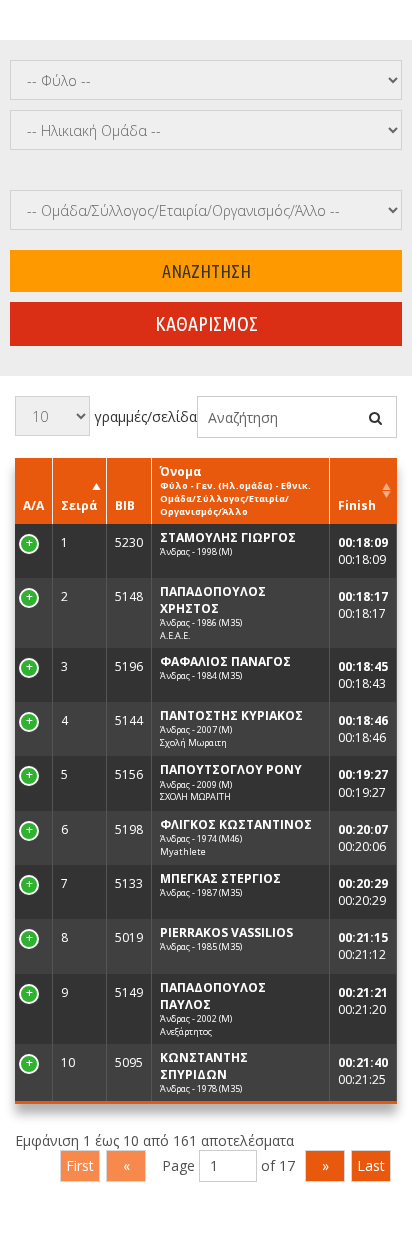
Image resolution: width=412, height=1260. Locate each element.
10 (30, 1062)
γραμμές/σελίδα (143, 416)
